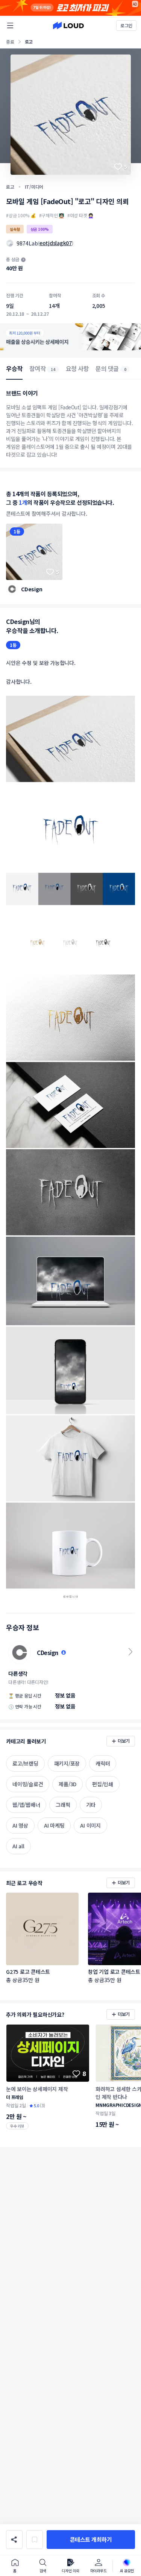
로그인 (126, 25)
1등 (17, 531)
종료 (10, 42)
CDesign (32, 589)
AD (135, 4)
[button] (91, 2540)
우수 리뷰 (17, 2126)
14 (53, 369)
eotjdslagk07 (56, 243)
